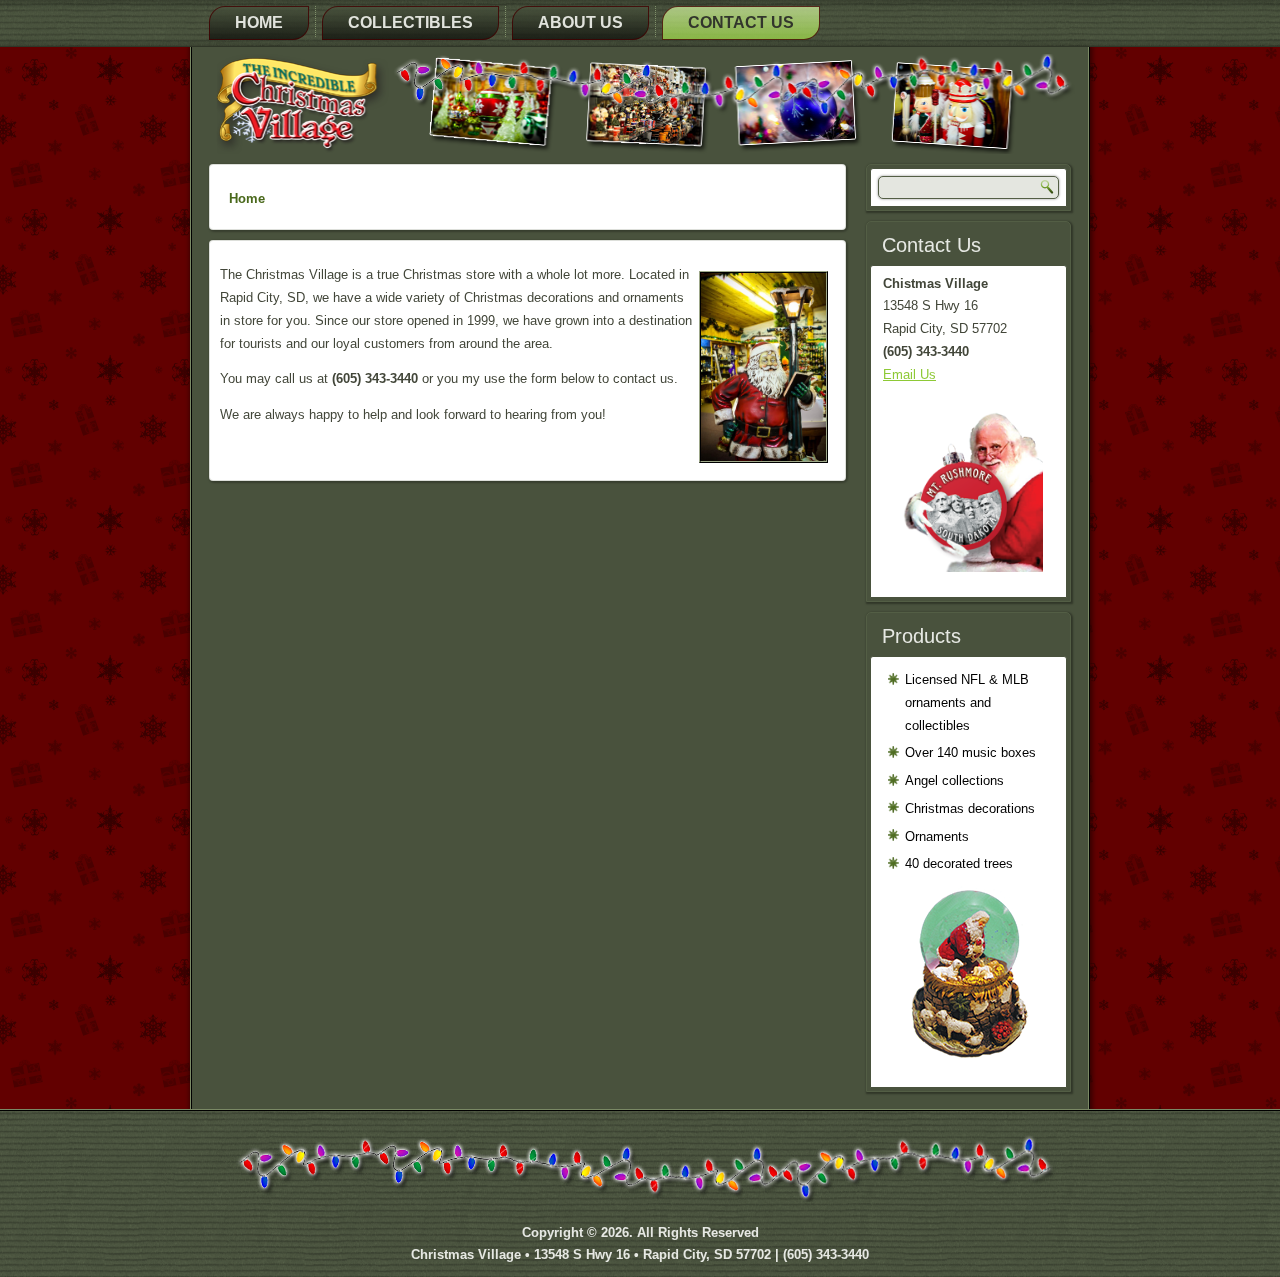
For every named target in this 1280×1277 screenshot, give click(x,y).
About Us (580, 22)
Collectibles (410, 22)
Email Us (909, 374)
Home (259, 22)
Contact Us (741, 22)
